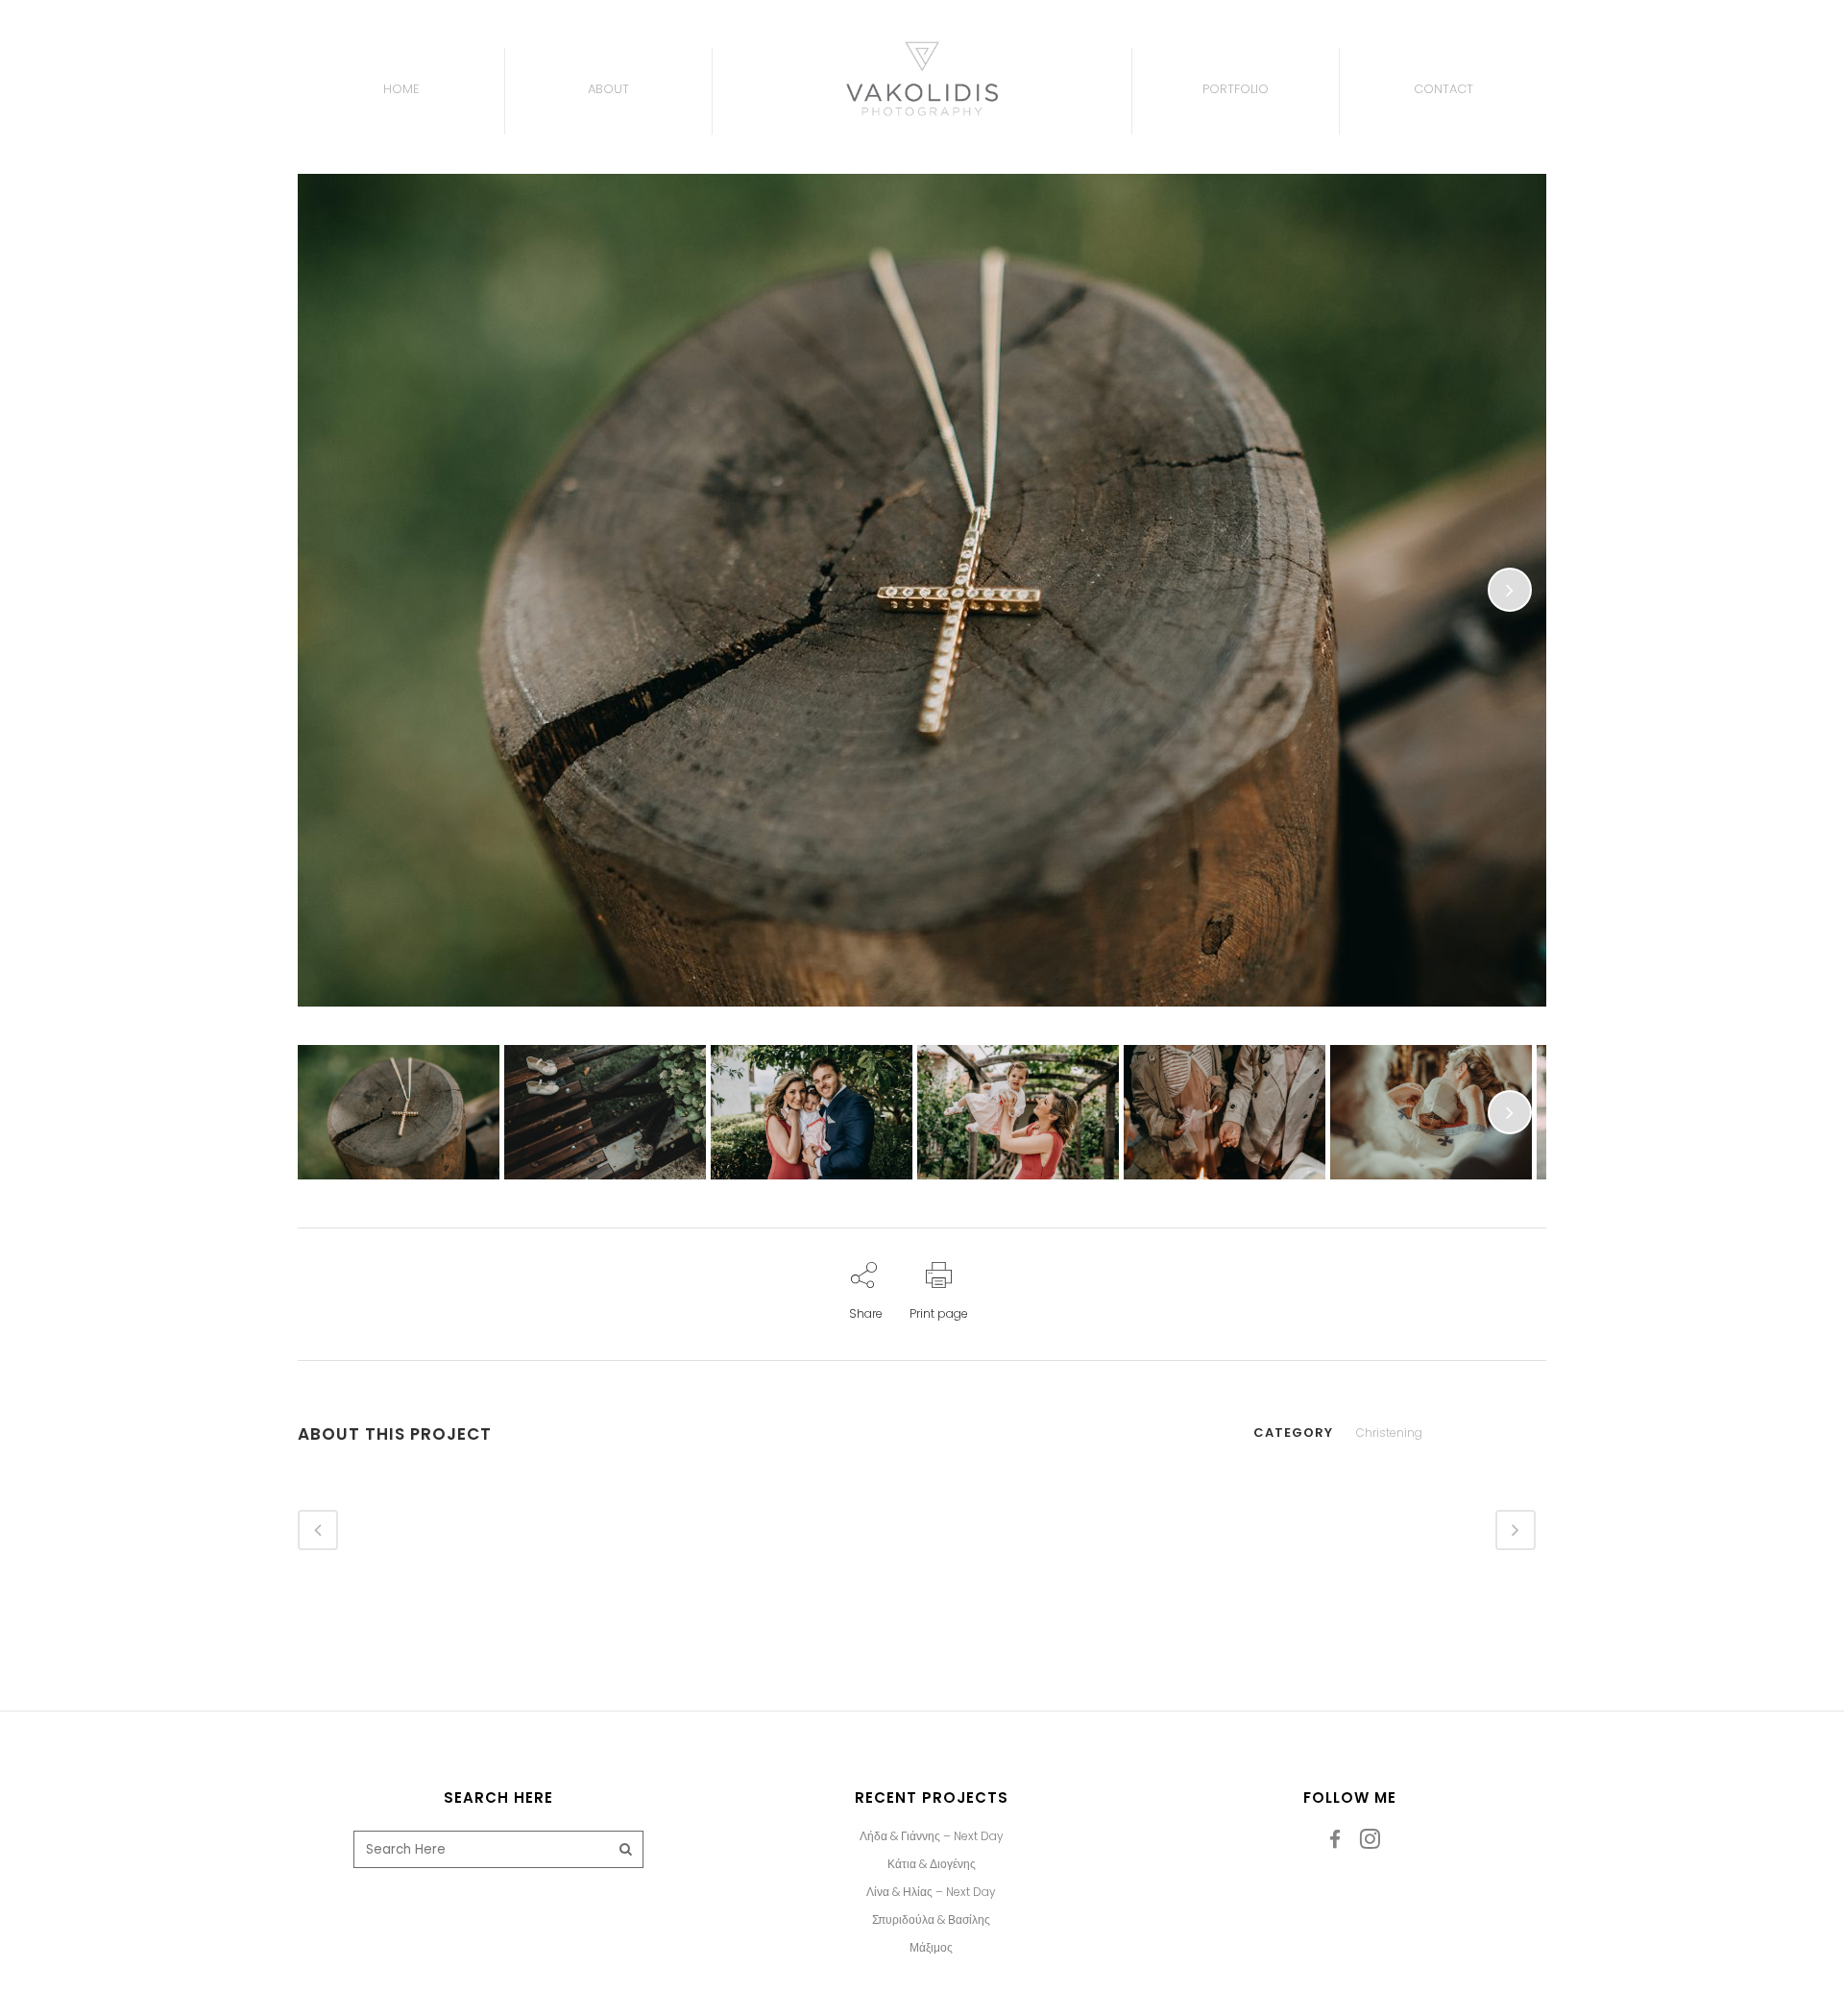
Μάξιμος (931, 1948)
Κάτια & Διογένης (932, 1864)
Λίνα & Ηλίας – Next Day (931, 1892)
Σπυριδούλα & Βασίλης (931, 1920)
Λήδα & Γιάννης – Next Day (932, 1836)
